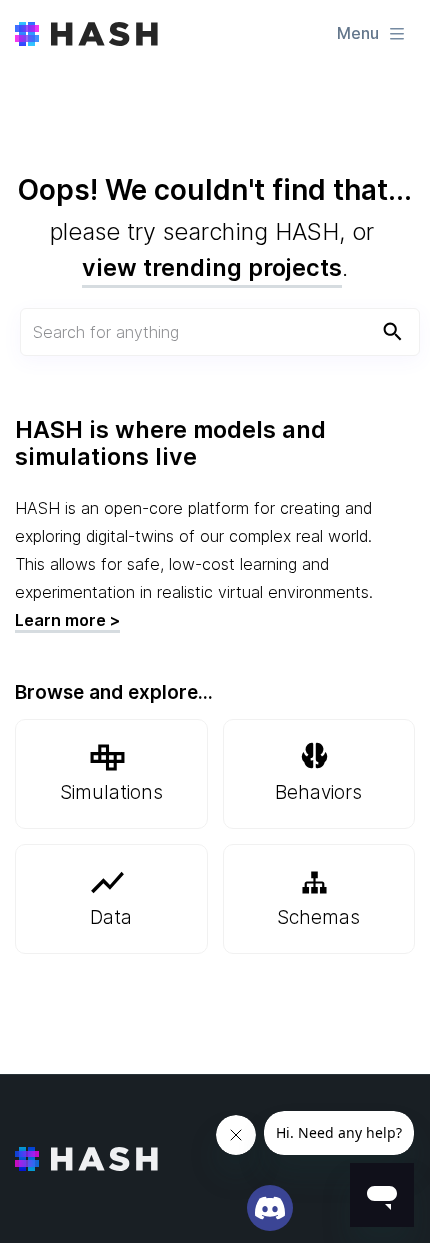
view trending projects (212, 267)
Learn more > (67, 620)
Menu (358, 33)
